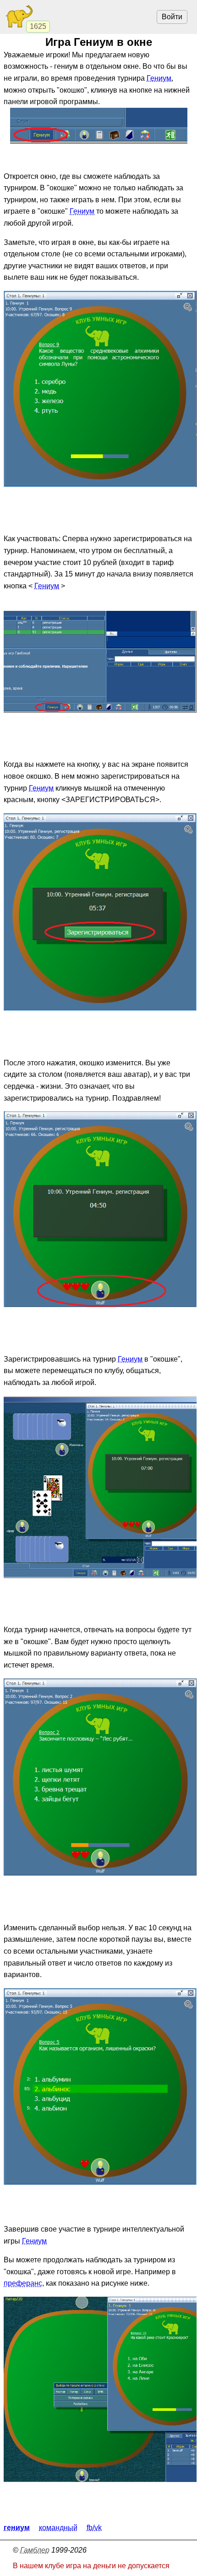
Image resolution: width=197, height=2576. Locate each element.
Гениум (159, 78)
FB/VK (94, 2528)
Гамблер (35, 2550)
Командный (58, 2528)
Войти (172, 17)
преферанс (23, 2283)
